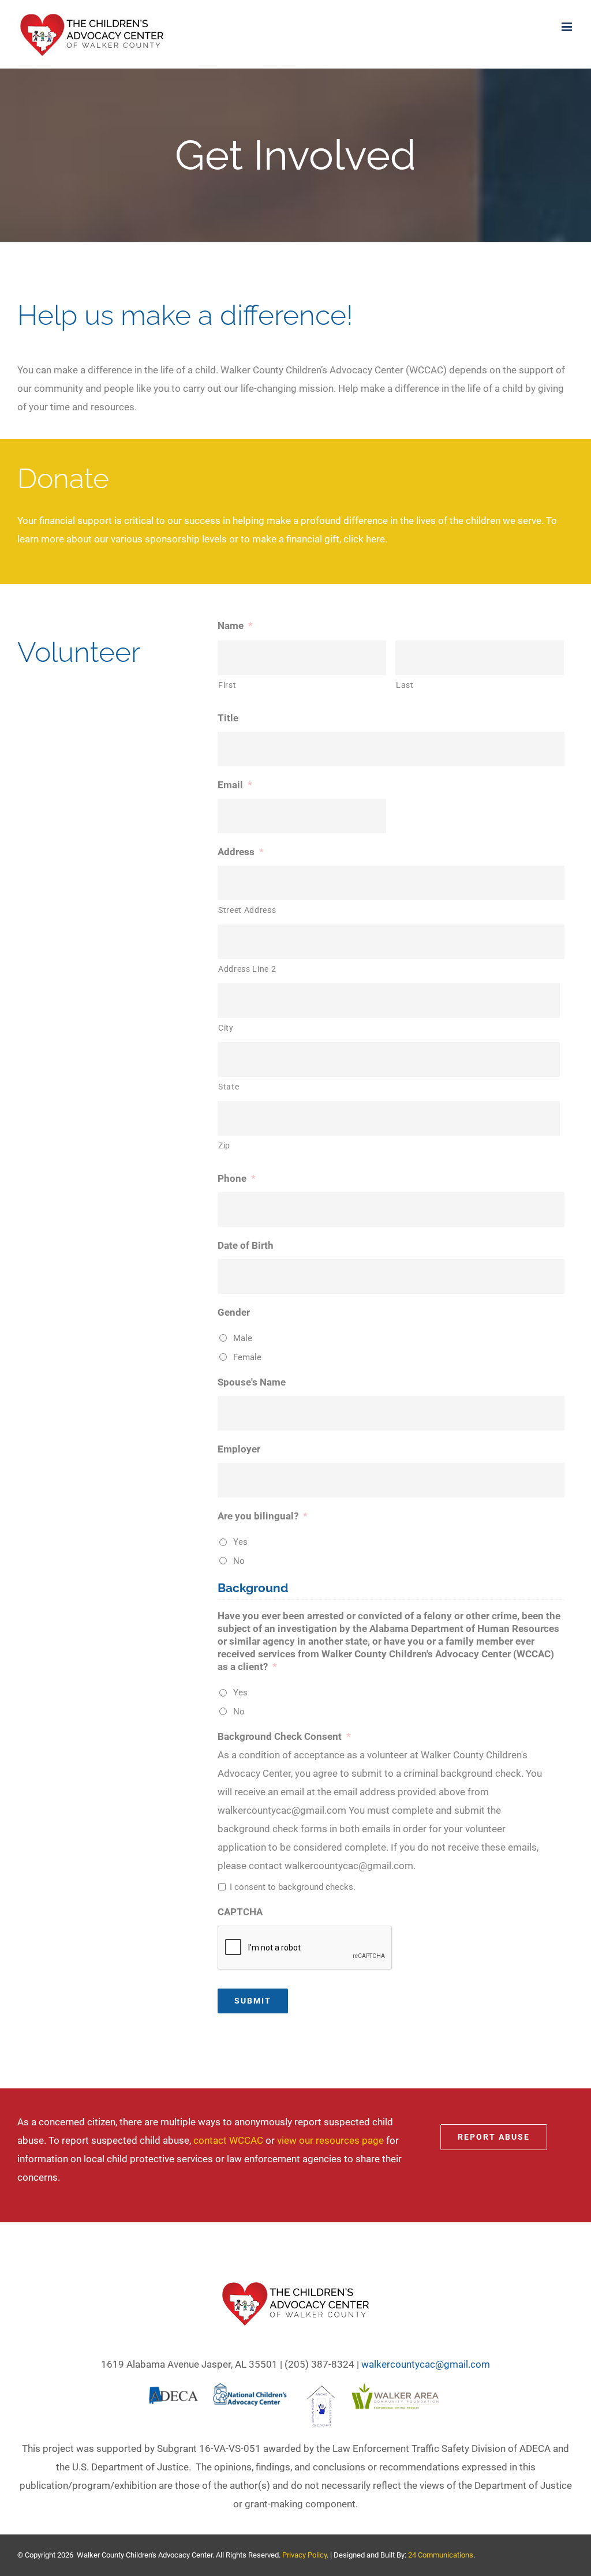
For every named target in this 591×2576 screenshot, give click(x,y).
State (229, 1087)
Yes (240, 1542)
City (226, 1028)
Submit (253, 2001)
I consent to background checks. (293, 1887)
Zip (224, 1145)
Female (247, 1357)
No (239, 1561)
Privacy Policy (304, 2555)
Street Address (247, 910)
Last (405, 685)
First (227, 685)
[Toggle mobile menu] (568, 27)
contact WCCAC (228, 2140)
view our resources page (330, 2140)
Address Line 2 (247, 969)
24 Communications (441, 2555)
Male (243, 1338)
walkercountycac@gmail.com (426, 2364)
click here (364, 539)
